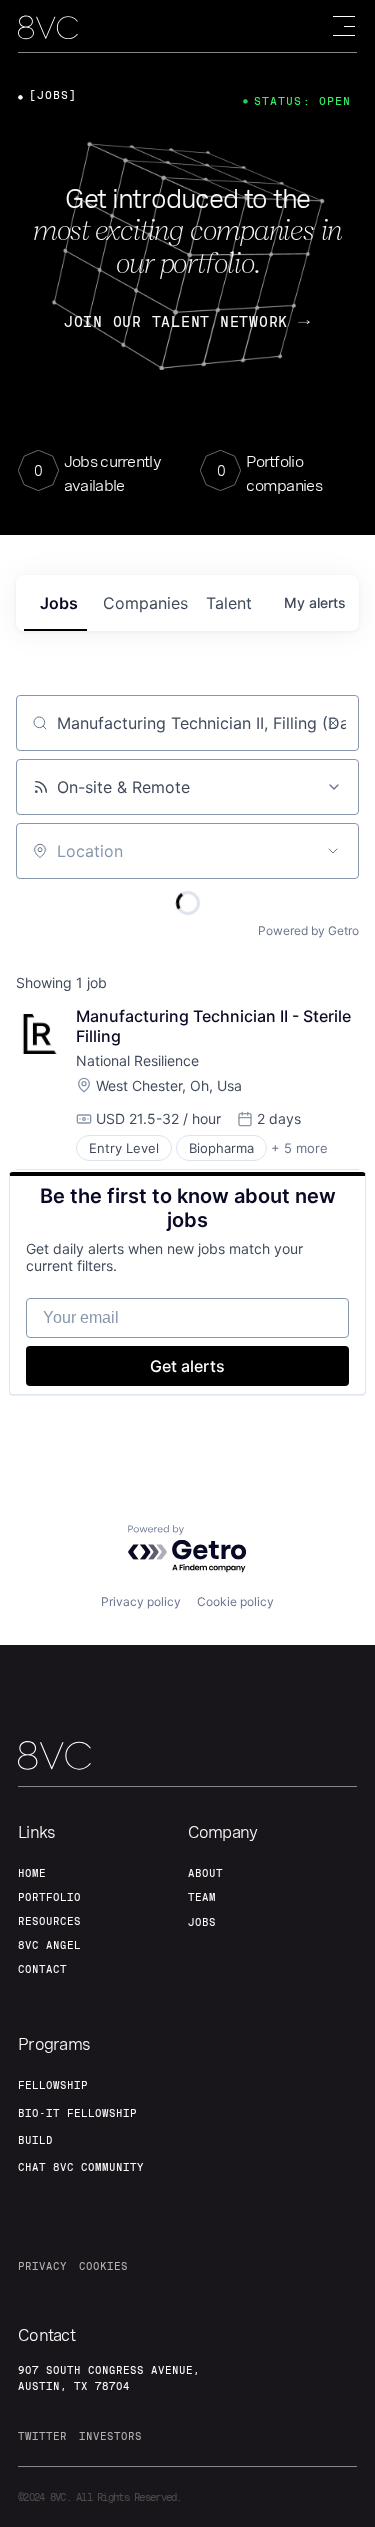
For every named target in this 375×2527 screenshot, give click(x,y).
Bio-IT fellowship (77, 2113)
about (205, 1873)
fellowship (53, 2085)
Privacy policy (141, 1601)
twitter (42, 2436)
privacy (42, 2266)
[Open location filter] (333, 851)
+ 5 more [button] (299, 1148)
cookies (103, 2266)
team (202, 1897)
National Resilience (137, 1060)
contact (42, 1969)
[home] (48, 27)
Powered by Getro (308, 930)
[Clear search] (333, 723)
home (32, 1873)
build (35, 2140)
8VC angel (49, 1945)
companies (145, 603)
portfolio (49, 1897)
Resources (49, 1921)
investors (110, 2436)
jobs (59, 603)
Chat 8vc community (81, 2167)
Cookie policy (235, 1601)
